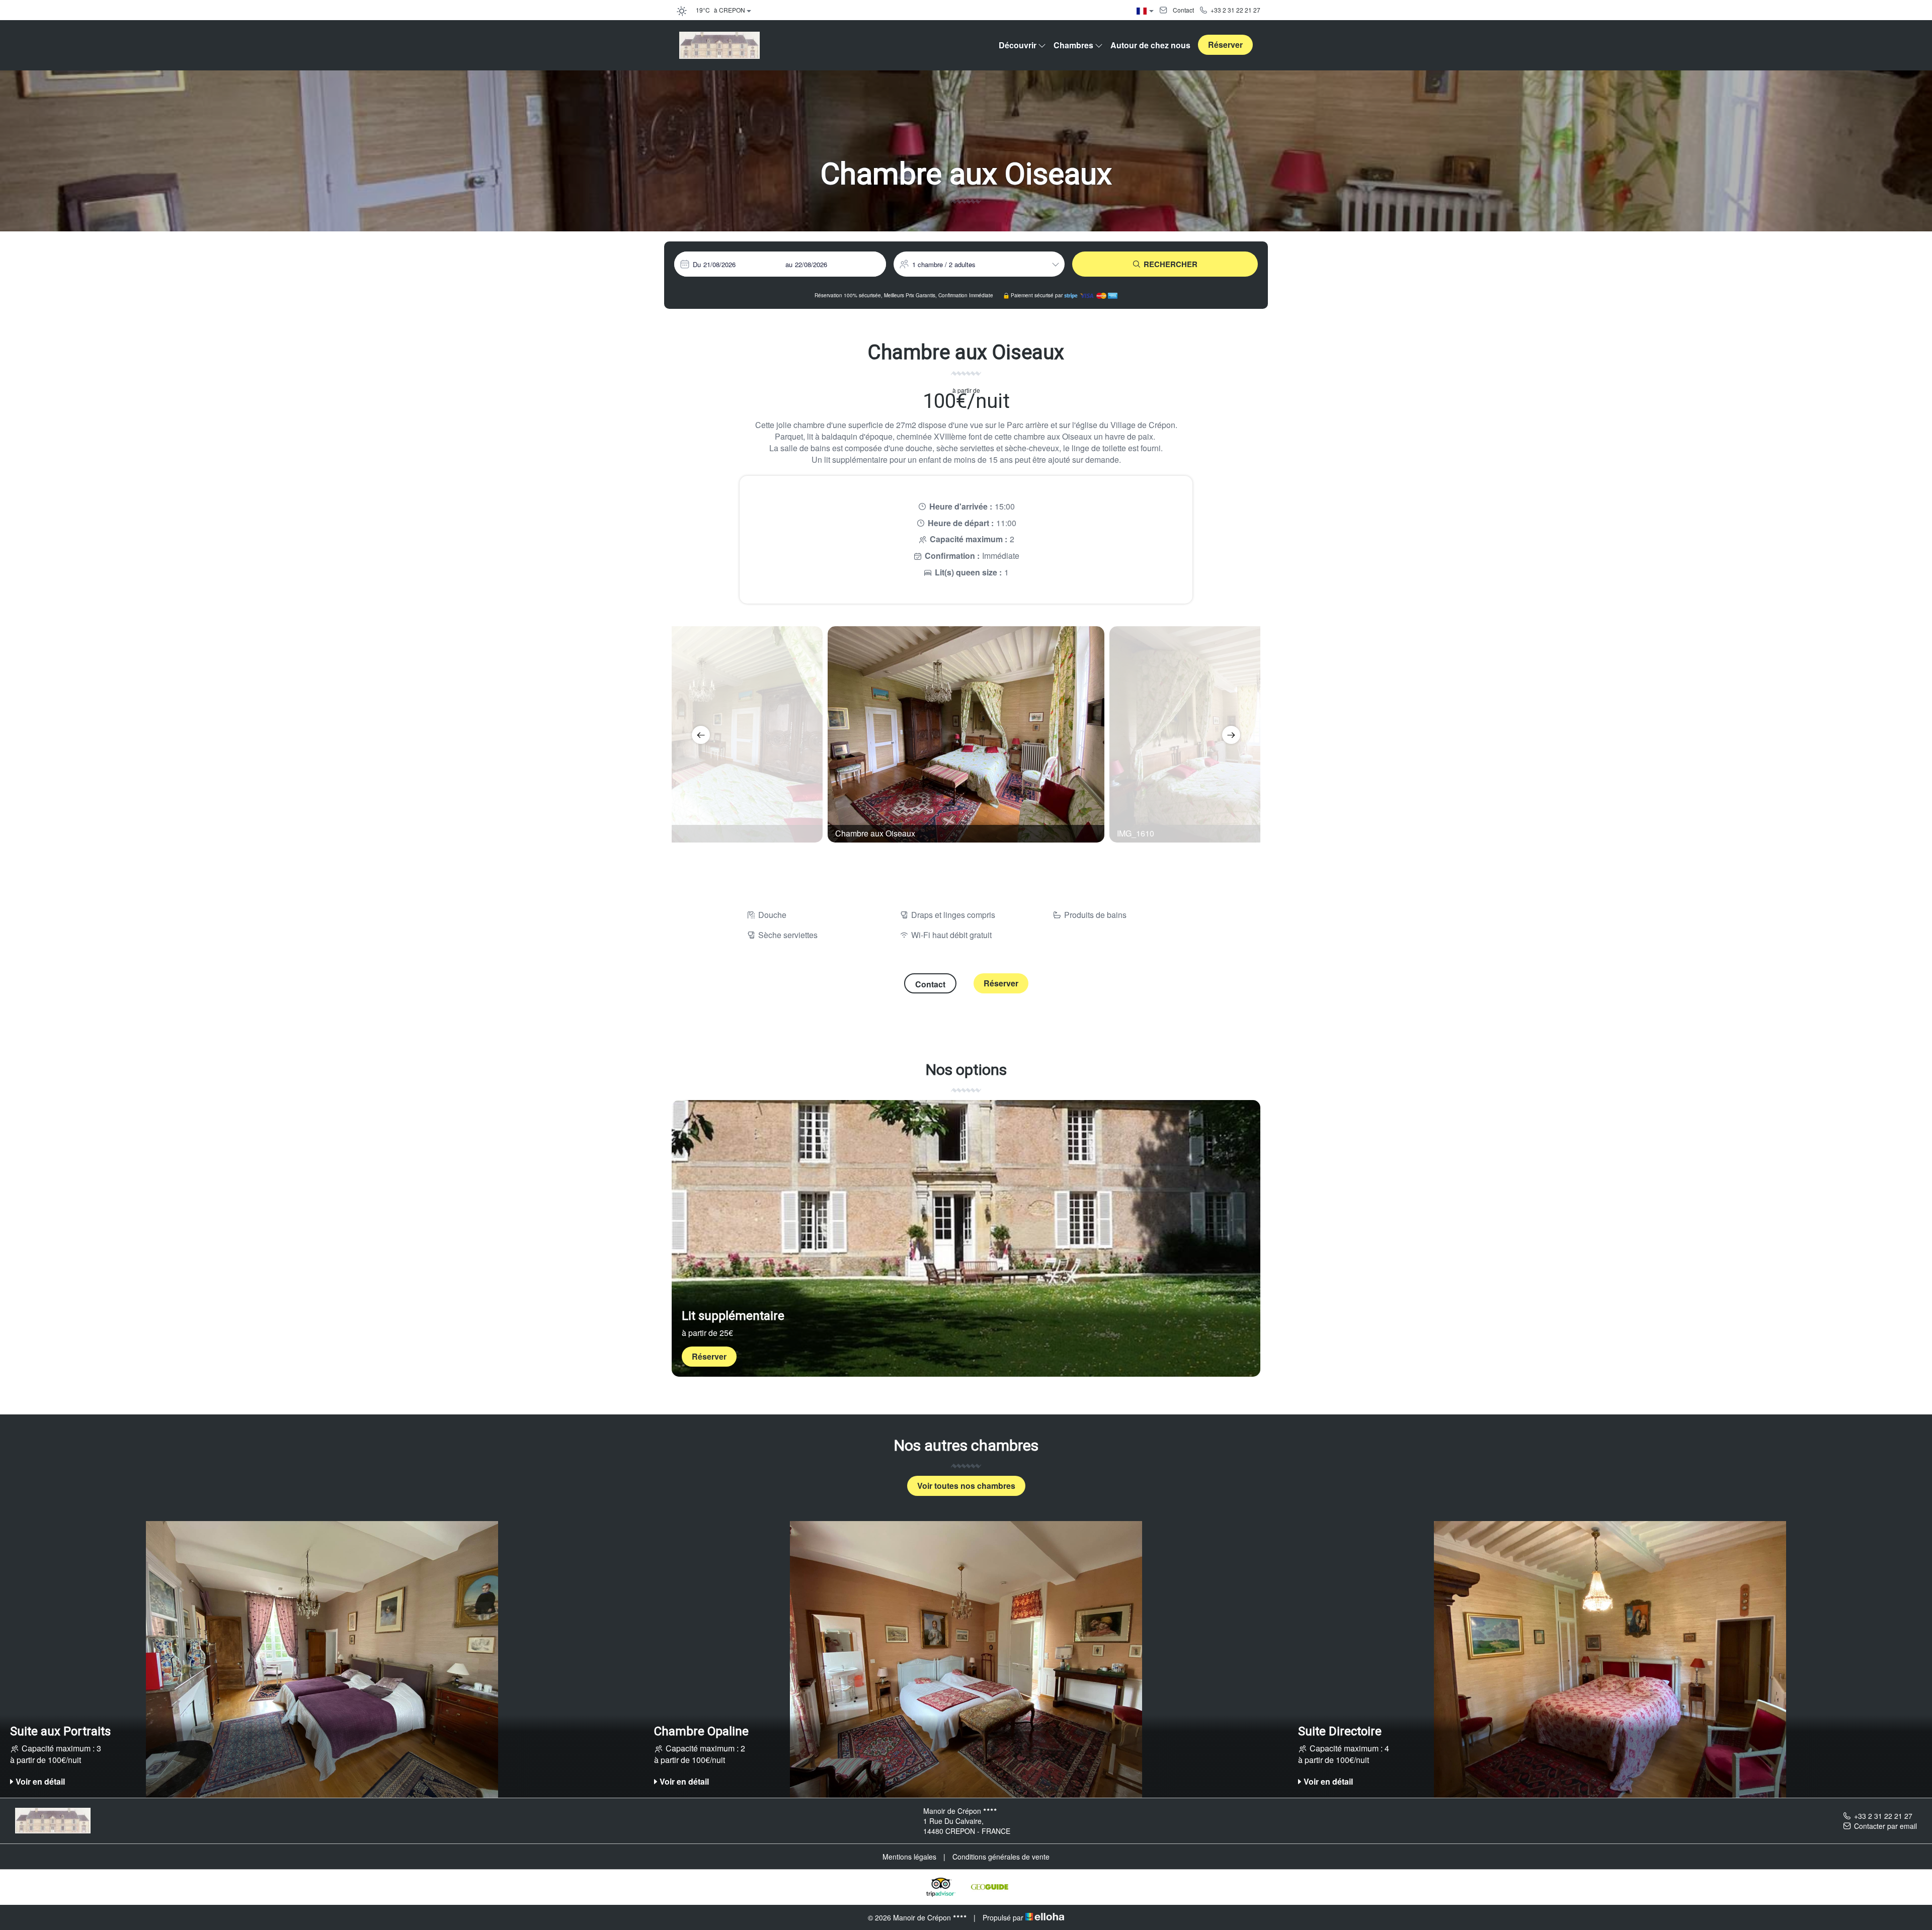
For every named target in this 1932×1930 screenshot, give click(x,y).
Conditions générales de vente (1001, 1857)
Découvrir (1018, 45)
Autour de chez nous (1150, 45)
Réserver (1225, 45)
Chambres (1073, 45)
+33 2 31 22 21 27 (1883, 1816)
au (789, 264)
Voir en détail (40, 1781)
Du (697, 264)
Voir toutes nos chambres (966, 1486)
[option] (966, 734)
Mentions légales (909, 1857)
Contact (930, 984)
